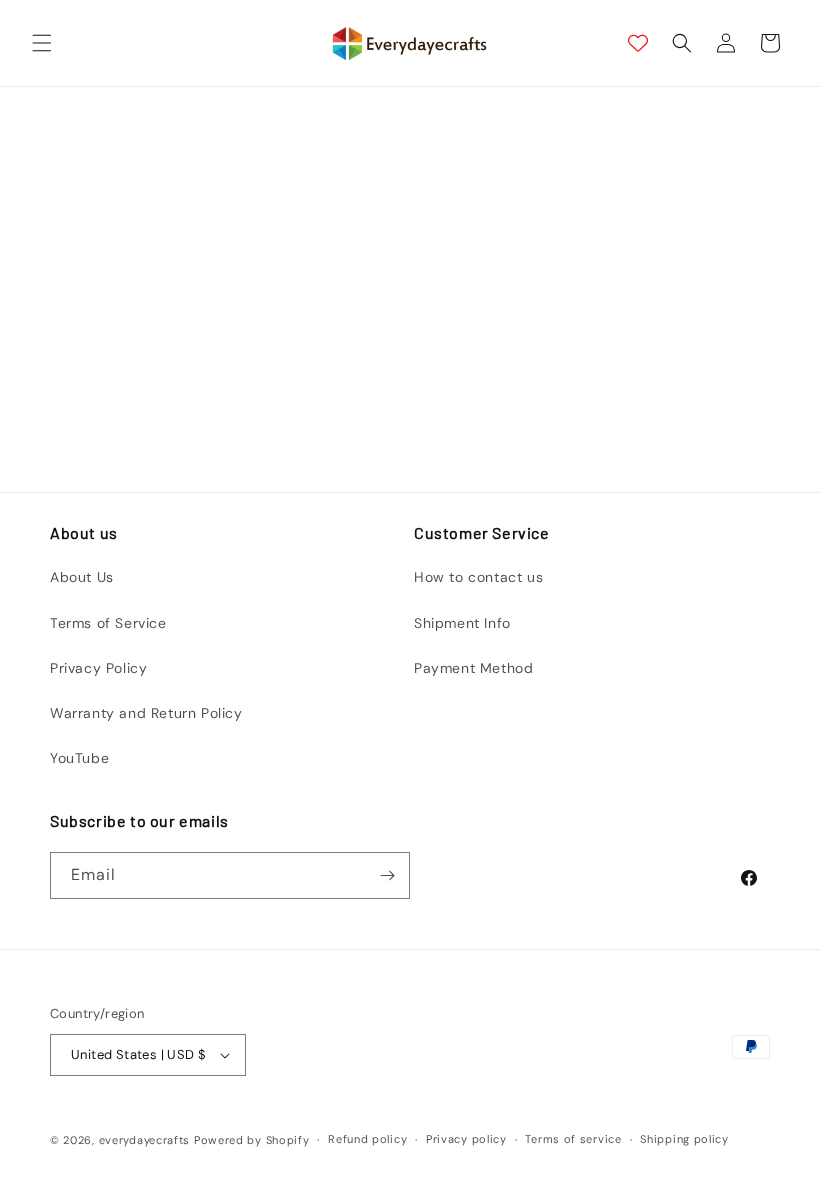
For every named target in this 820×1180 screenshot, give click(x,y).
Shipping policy (684, 1139)
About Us (82, 577)
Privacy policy (466, 1139)
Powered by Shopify (252, 1140)
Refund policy (367, 1139)
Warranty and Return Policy (146, 713)
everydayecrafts (145, 1140)
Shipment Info (462, 623)
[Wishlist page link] (638, 43)
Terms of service (573, 1139)
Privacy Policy (98, 668)
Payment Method (473, 668)
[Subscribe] (387, 875)
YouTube (79, 758)
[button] (42, 43)
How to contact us (478, 577)
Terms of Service (108, 623)
